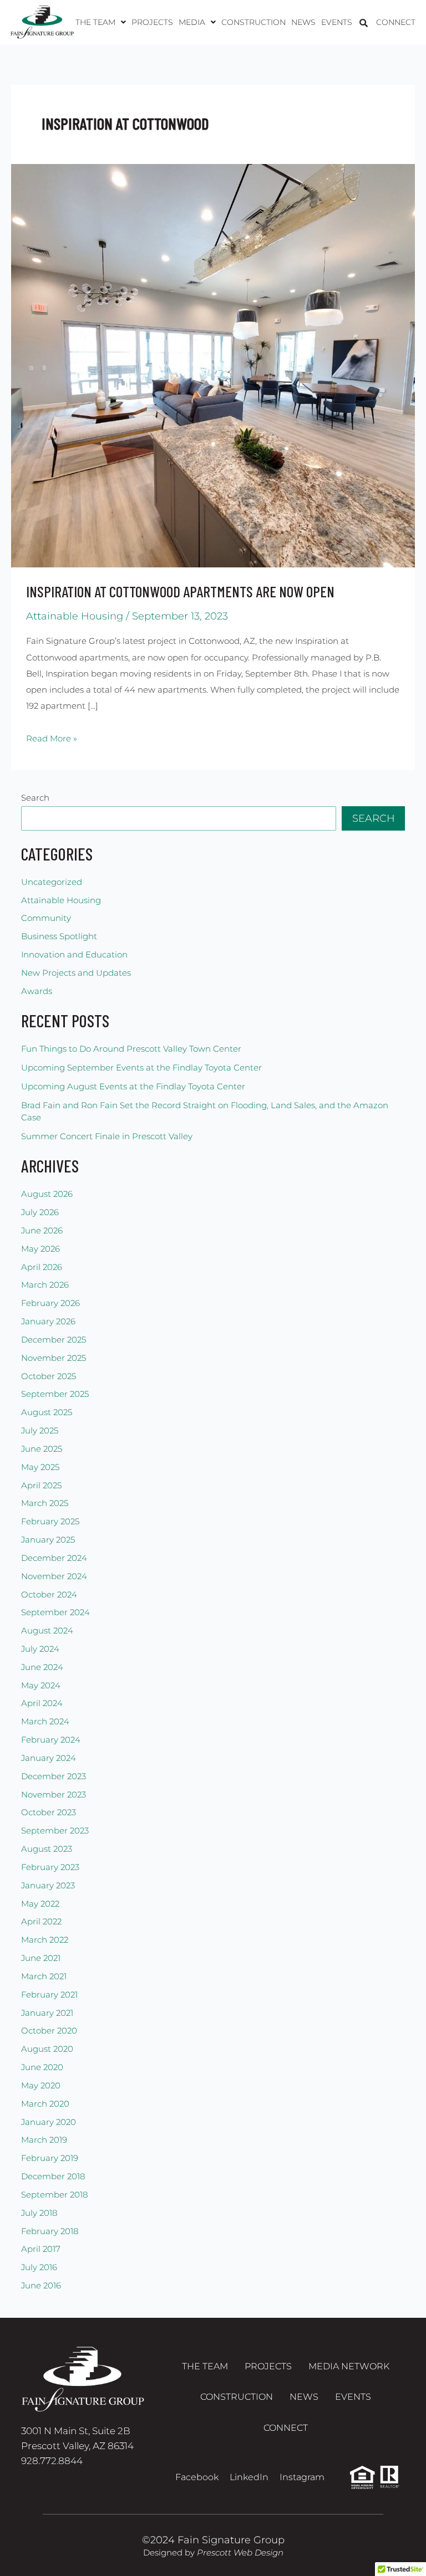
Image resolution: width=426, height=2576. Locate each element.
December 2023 (54, 1776)
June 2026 (42, 1231)
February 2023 (50, 1867)
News (303, 22)
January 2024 (49, 1758)
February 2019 (50, 2158)
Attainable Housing (75, 616)
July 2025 (40, 1431)
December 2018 (53, 2176)
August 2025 (47, 1412)
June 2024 (42, 1667)
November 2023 (54, 1795)
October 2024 (49, 1595)
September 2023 (55, 1831)
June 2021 (41, 1958)
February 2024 (51, 1740)
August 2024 (47, 1631)
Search (35, 798)
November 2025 (54, 1358)
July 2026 (40, 1212)
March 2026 (45, 1285)
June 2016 (41, 2286)
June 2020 (42, 2067)
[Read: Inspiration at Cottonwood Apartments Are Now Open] (213, 365)
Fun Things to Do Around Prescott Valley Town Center (131, 1049)
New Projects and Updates (76, 973)
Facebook (197, 2477)
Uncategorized (52, 882)
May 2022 (40, 1904)
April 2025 (41, 1486)
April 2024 (42, 1703)
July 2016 (39, 2267)
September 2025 (55, 1394)
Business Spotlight (59, 936)
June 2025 (42, 1449)
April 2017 (41, 2249)
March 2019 (44, 2140)
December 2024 (54, 1558)
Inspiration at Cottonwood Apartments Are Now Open (180, 591)
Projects (152, 22)
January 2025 (48, 1540)
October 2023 (49, 1812)
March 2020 (45, 2104)
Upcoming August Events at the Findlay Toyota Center (133, 1087)
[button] (101, 22)
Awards (37, 991)
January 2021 (47, 2013)
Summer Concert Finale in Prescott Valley (107, 1136)
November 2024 (54, 1576)
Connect (396, 22)
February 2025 (50, 1522)
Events (337, 22)
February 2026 (50, 1303)
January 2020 (49, 2122)
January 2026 (48, 1322)
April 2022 (41, 1922)
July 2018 (39, 2213)
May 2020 (41, 2086)
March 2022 (45, 1940)
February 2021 (49, 1995)
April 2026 (42, 1267)
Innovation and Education (74, 955)
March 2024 (45, 1722)
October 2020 (49, 2031)
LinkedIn (249, 2477)
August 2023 (47, 1849)
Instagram (302, 2477)
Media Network (349, 2366)
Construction (253, 22)
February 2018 (50, 2231)
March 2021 (44, 1976)
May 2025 (40, 1467)
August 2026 (47, 1194)
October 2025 (49, 1376)
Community (46, 918)
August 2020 (47, 2049)
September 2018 (54, 2195)
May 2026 (40, 1249)
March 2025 (45, 1503)
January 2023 (48, 1886)
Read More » (52, 737)
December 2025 (54, 1340)
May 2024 (41, 1686)
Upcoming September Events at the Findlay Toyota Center (141, 1068)
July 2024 (40, 1649)
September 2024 (55, 1612)
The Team (205, 2366)
